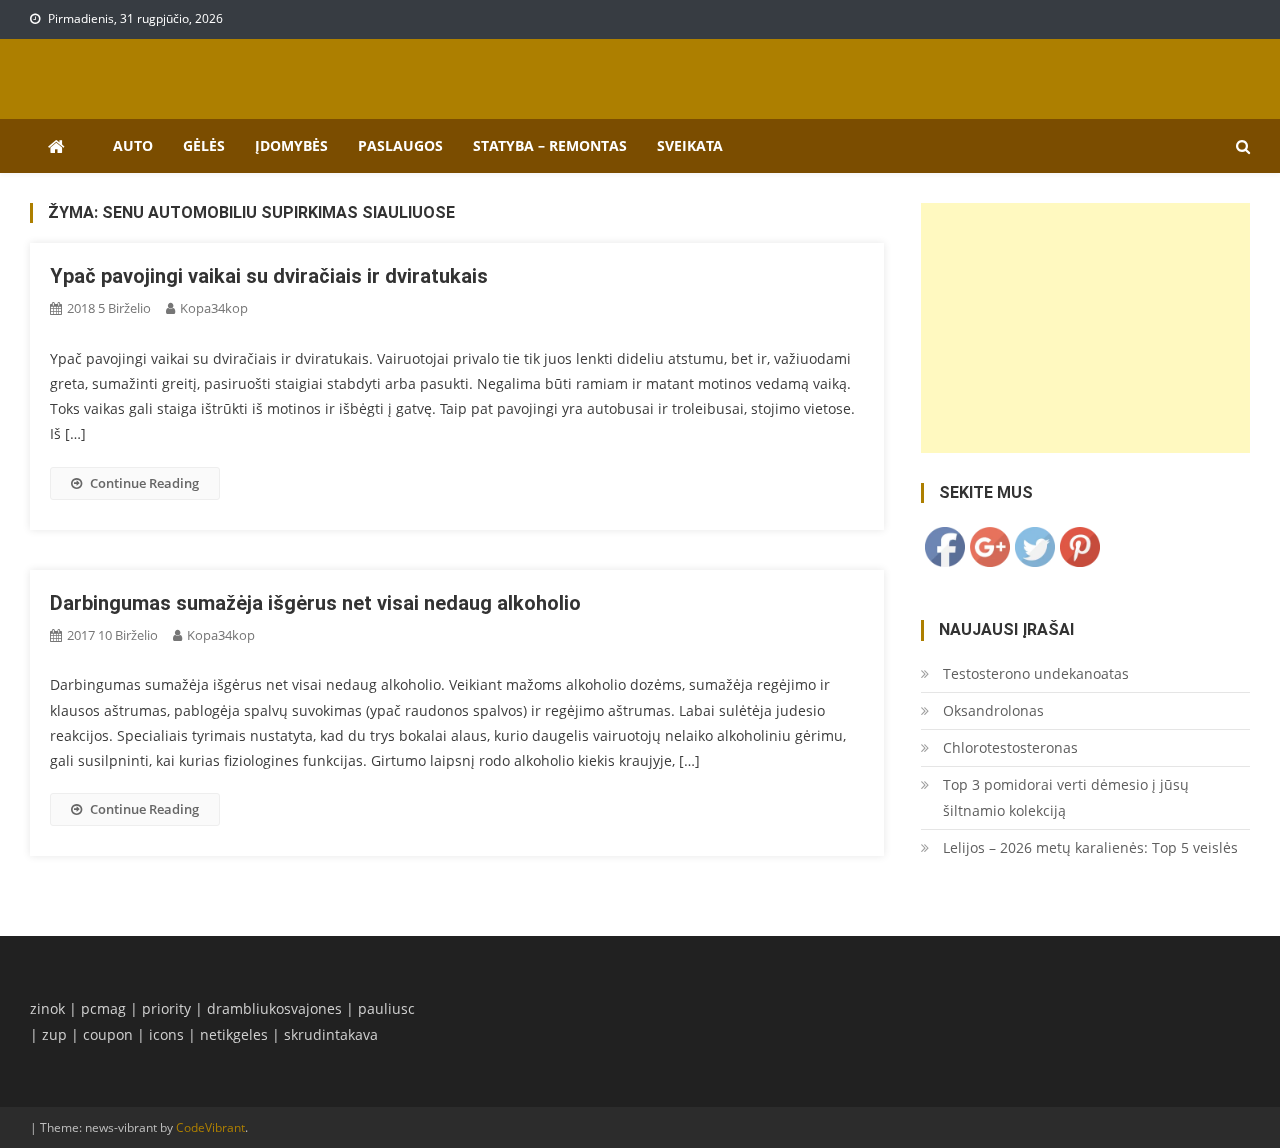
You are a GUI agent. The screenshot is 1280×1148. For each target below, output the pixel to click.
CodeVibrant (210, 1127)
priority (166, 1008)
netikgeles (234, 1034)
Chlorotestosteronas (1010, 747)
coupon (108, 1034)
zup (54, 1034)
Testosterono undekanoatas (1036, 673)
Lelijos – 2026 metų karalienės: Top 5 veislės (1090, 847)
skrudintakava (331, 1034)
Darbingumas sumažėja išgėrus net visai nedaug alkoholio (315, 603)
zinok (47, 1008)
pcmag (103, 1008)
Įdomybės (291, 145)
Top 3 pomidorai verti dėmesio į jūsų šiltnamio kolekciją (1066, 797)
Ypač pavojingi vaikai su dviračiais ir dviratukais (269, 276)
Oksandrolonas (993, 710)
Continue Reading (144, 483)
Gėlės (204, 145)
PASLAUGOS (400, 145)
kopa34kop (214, 308)
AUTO (133, 145)
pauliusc (386, 1008)
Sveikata (690, 145)
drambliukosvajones (274, 1008)
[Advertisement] (1085, 328)
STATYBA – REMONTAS (550, 145)
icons (166, 1034)
